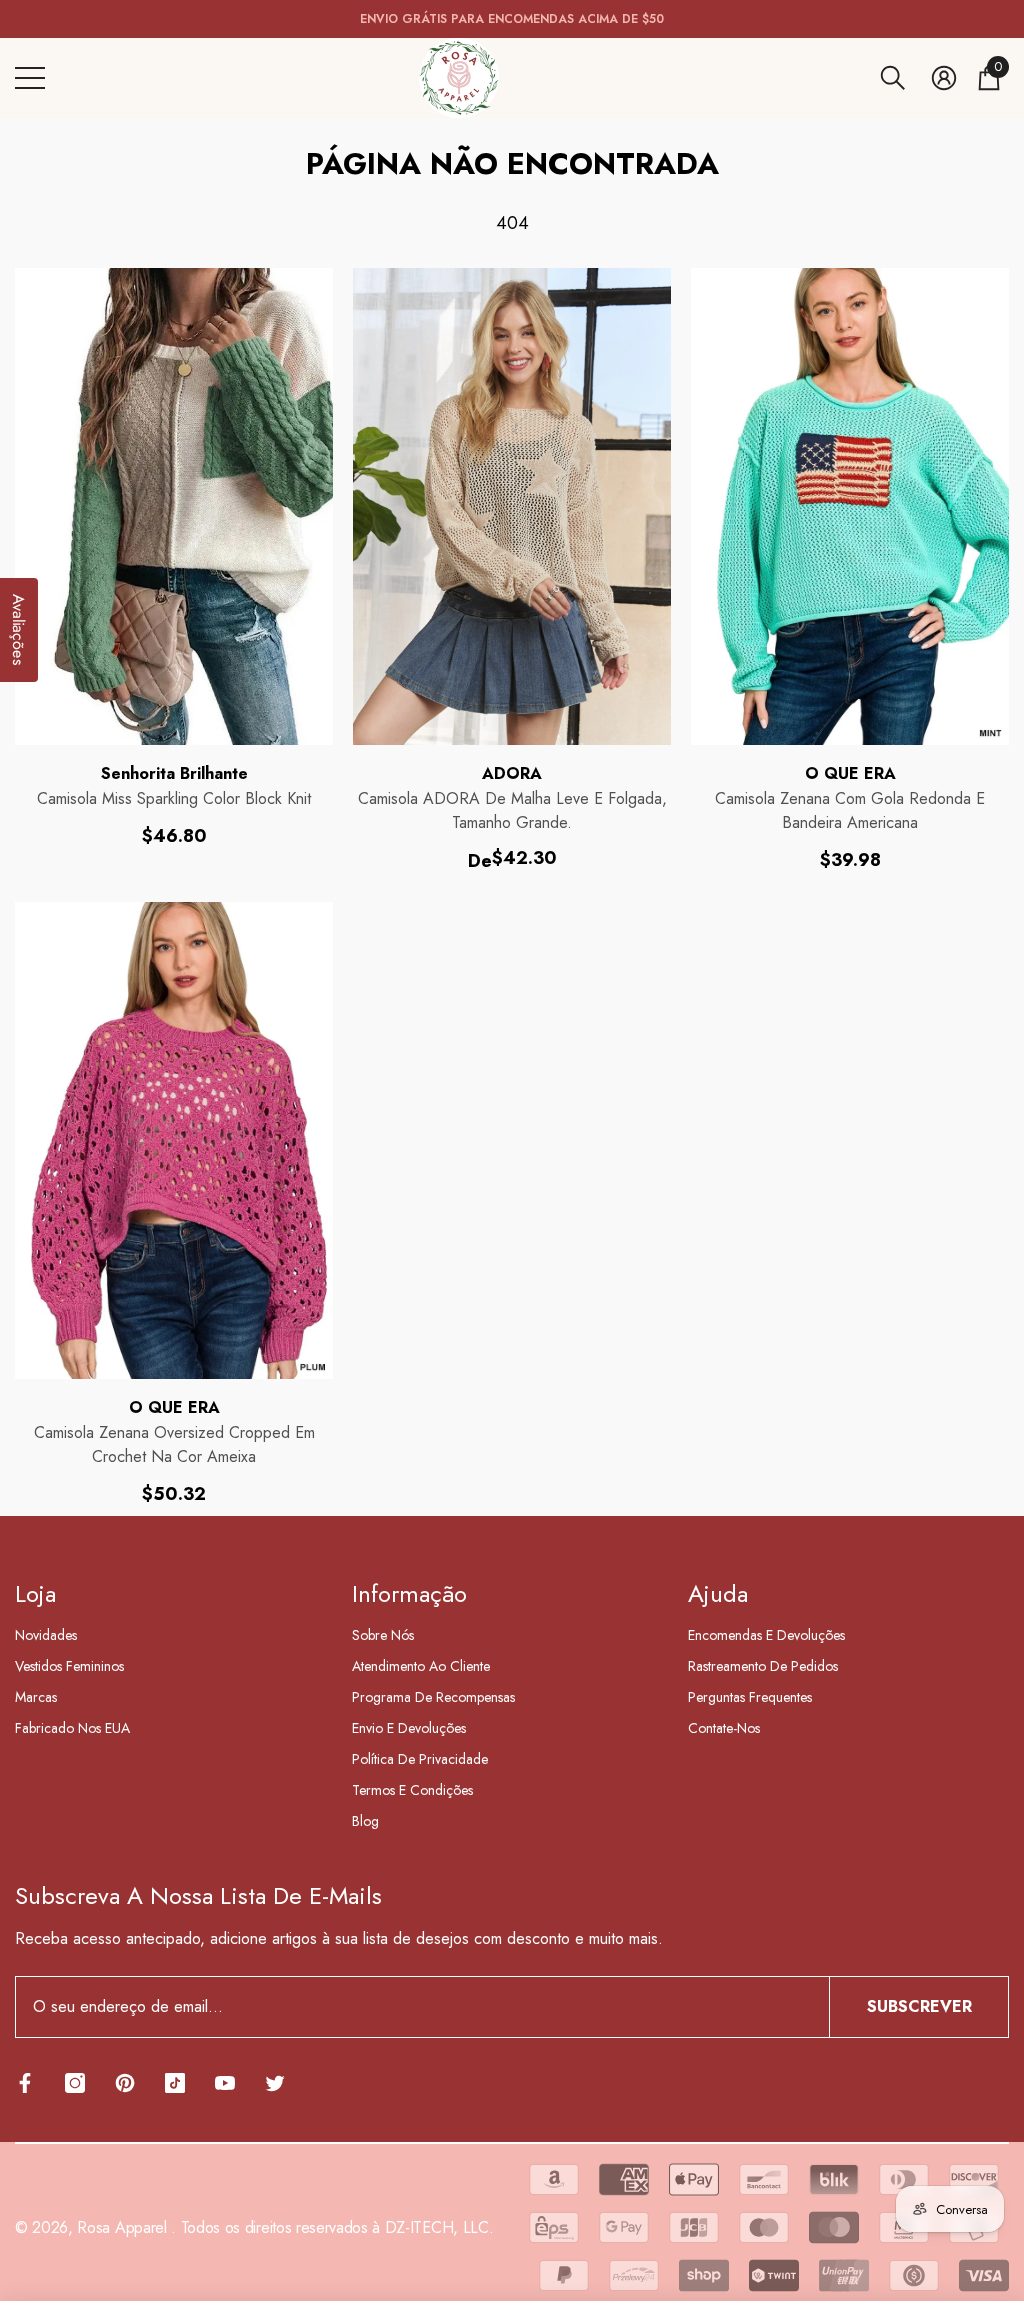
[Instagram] (75, 2083)
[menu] (30, 78)
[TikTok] (175, 2083)
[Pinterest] (125, 2083)
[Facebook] (25, 2083)
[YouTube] (225, 2083)
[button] (893, 78)
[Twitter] (275, 2083)
